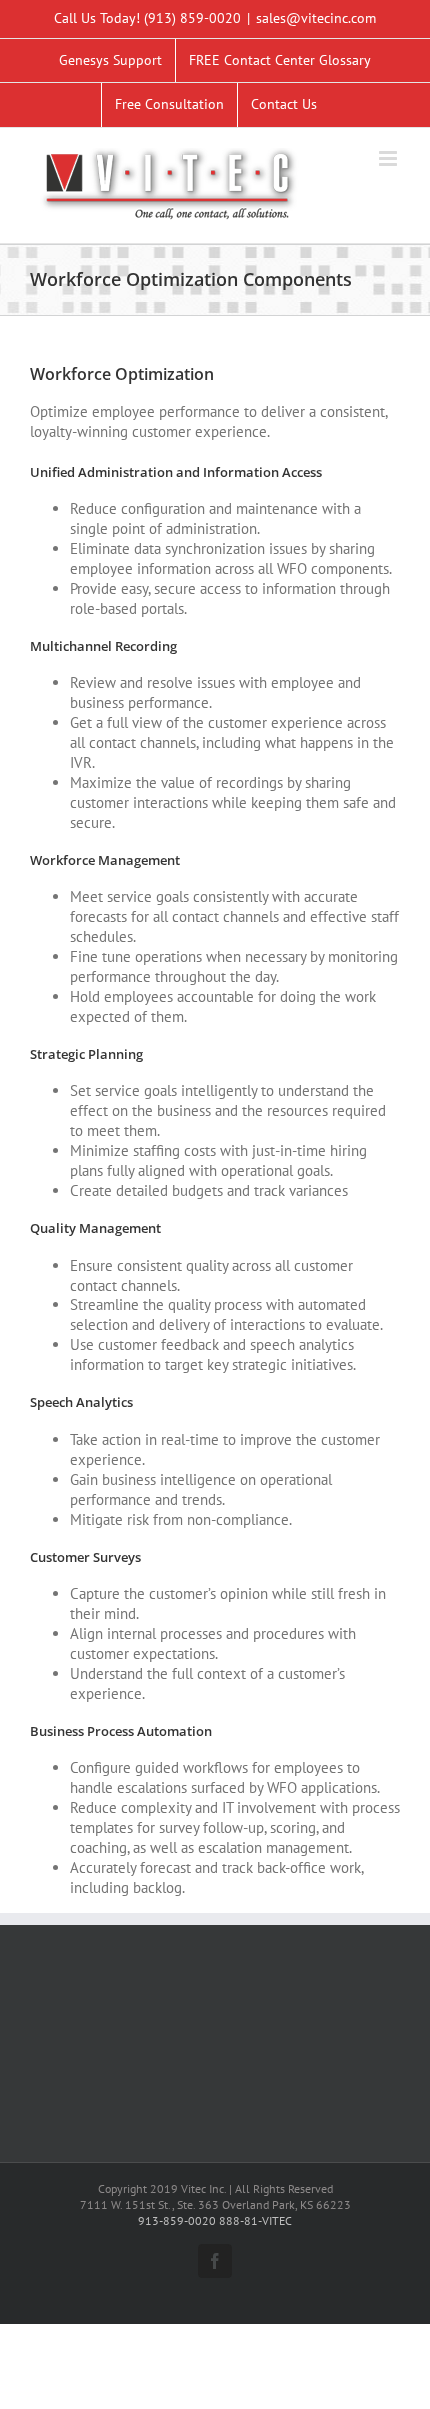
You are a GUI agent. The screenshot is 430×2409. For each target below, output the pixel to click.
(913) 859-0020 (192, 18)
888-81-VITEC (255, 2220)
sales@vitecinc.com (316, 18)
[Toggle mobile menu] (389, 158)
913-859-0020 (177, 2220)
